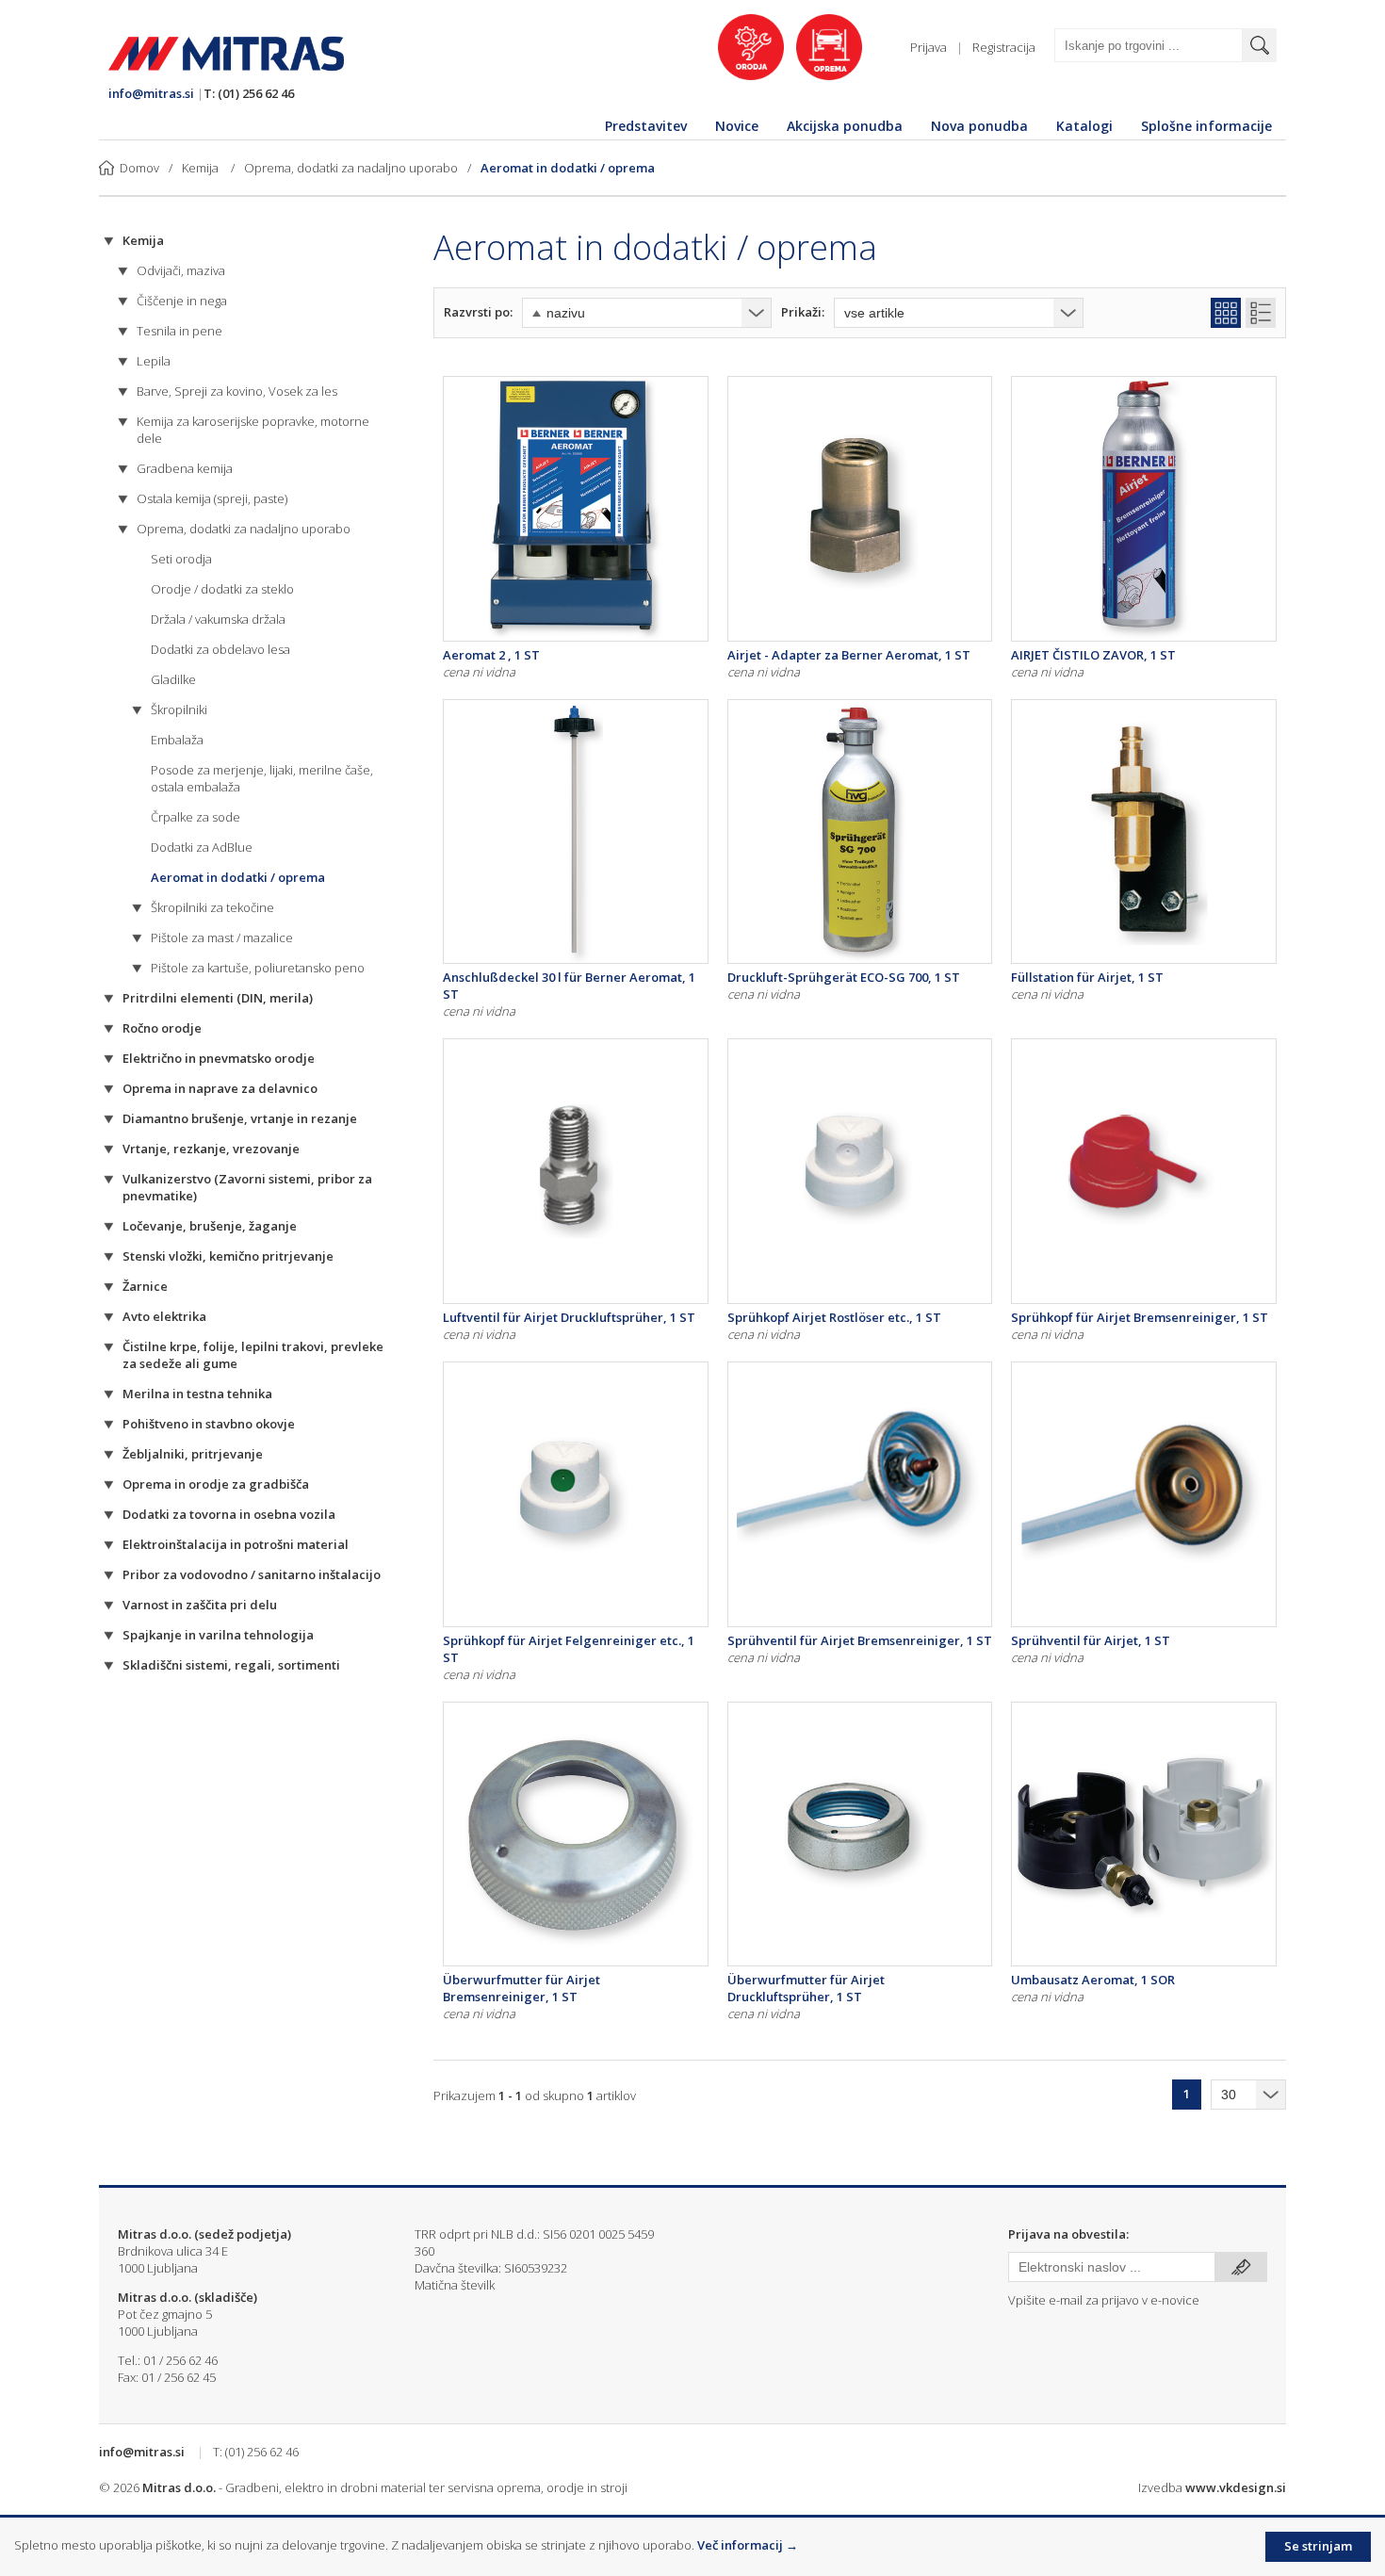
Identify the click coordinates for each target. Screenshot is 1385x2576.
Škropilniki (179, 709)
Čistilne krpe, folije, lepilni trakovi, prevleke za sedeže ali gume (253, 1355)
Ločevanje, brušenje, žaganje (210, 1226)
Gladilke (173, 679)
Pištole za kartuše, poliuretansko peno (258, 968)
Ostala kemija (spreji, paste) (212, 498)
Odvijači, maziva (181, 270)
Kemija (202, 168)
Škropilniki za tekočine (212, 907)
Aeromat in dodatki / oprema (568, 168)
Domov (139, 168)
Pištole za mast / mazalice (222, 937)
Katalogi (1084, 126)
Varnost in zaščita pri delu (200, 1605)
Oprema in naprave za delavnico (220, 1088)
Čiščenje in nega (182, 301)
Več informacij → (748, 2545)
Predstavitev (646, 126)
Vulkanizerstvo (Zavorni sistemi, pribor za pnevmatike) (247, 1187)
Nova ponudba (979, 126)
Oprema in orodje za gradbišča (216, 1484)
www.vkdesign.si (1236, 2487)
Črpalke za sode (196, 817)
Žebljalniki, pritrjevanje (193, 1454)
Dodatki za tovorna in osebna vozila (229, 1514)
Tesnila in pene (179, 331)
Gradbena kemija (185, 468)
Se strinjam (1318, 2546)
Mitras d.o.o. (179, 2487)
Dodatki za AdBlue (202, 847)
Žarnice (145, 1286)
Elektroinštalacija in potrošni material (236, 1544)
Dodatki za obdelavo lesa (220, 649)
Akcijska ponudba (845, 126)
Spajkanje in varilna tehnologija (218, 1635)
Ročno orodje (162, 1028)
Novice (737, 126)
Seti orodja (181, 559)
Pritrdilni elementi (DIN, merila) (218, 998)
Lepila (154, 361)
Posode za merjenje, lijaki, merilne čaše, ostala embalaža (262, 778)
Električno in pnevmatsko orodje (219, 1058)
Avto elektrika (164, 1316)
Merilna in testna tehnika (197, 1394)
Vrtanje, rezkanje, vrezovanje (211, 1149)
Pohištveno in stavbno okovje (209, 1424)
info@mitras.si (151, 93)
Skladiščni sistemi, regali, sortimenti (231, 1665)
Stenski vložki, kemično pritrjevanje (228, 1256)
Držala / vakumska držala (218, 619)
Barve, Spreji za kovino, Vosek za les (237, 391)
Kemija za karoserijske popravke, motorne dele (253, 430)
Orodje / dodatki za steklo (222, 589)
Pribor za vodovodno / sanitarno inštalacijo (252, 1574)
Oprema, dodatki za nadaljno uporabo (351, 168)
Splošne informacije (1206, 126)
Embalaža (177, 740)
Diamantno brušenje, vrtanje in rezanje (240, 1118)
